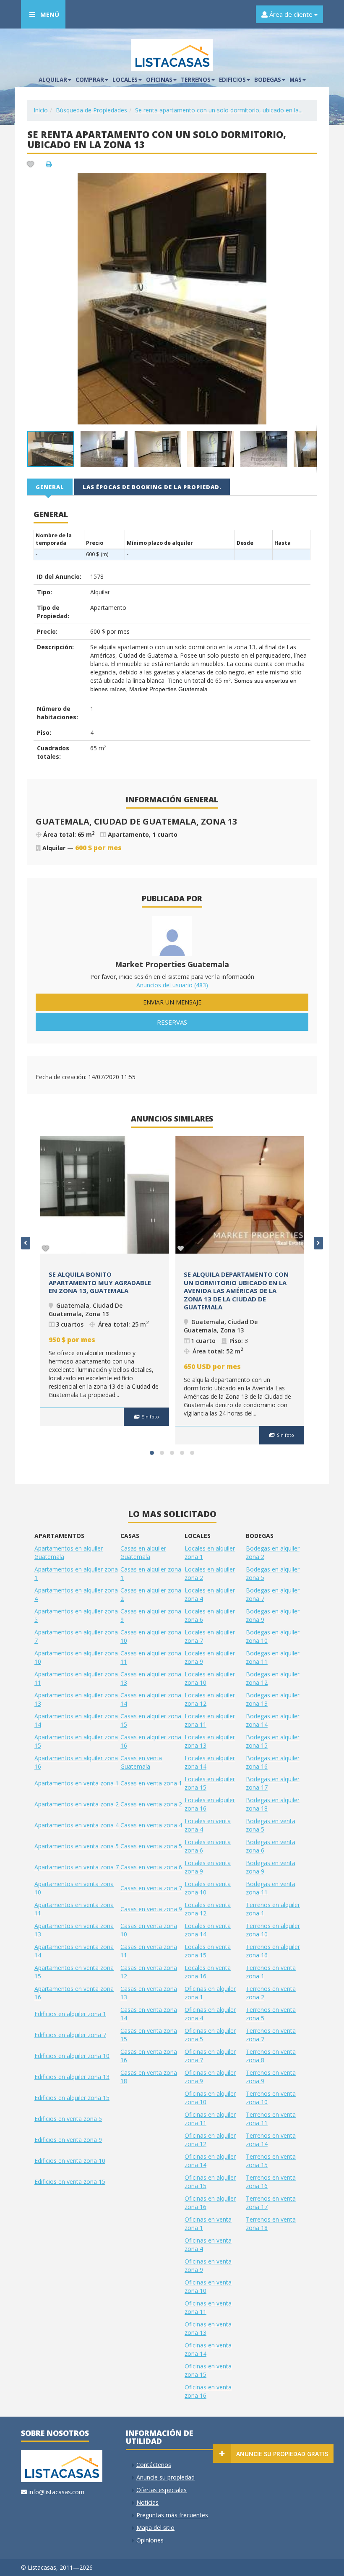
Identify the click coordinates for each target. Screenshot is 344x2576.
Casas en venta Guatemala (141, 1762)
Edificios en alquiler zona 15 (72, 2098)
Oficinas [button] (159, 80)
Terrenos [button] (196, 80)
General (50, 487)
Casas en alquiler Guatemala (143, 1552)
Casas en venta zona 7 (151, 1888)
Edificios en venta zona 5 (68, 2119)
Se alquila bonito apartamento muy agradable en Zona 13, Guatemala (100, 1282)
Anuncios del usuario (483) (172, 985)
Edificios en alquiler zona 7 (70, 2035)
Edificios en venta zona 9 (68, 2140)
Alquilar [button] (53, 80)
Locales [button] (125, 80)
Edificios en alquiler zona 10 (72, 2056)
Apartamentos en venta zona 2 (77, 1804)
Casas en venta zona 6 (151, 1867)
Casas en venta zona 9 (151, 1909)
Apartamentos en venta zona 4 (77, 1825)
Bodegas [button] (268, 80)
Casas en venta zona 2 (151, 1804)
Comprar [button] (90, 80)
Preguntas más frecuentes (172, 2515)
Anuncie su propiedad (165, 2477)
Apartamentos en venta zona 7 (77, 1867)
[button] (309, 180)
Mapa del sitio (155, 2528)
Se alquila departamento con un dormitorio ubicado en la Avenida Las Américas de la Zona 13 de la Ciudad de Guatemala (236, 1291)
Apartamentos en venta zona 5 (77, 1846)
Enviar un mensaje (172, 1002)
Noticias (147, 2502)
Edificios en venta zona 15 (70, 2182)
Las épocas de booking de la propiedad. (152, 487)
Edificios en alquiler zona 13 (72, 2077)
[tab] (50, 487)
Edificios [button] (232, 80)
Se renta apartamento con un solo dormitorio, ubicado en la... (219, 110)
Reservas (172, 1022)
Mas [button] (296, 80)
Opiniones (150, 2540)
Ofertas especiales (162, 2490)
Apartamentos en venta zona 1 (77, 1783)
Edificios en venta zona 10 (70, 2161)
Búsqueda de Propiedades (91, 110)
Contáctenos (154, 2465)
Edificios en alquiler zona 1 (70, 2014)
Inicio (41, 110)
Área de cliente (291, 14)
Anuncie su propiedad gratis (282, 2454)
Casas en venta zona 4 (151, 1825)
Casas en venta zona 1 (151, 1783)
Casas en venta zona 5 (151, 1846)
